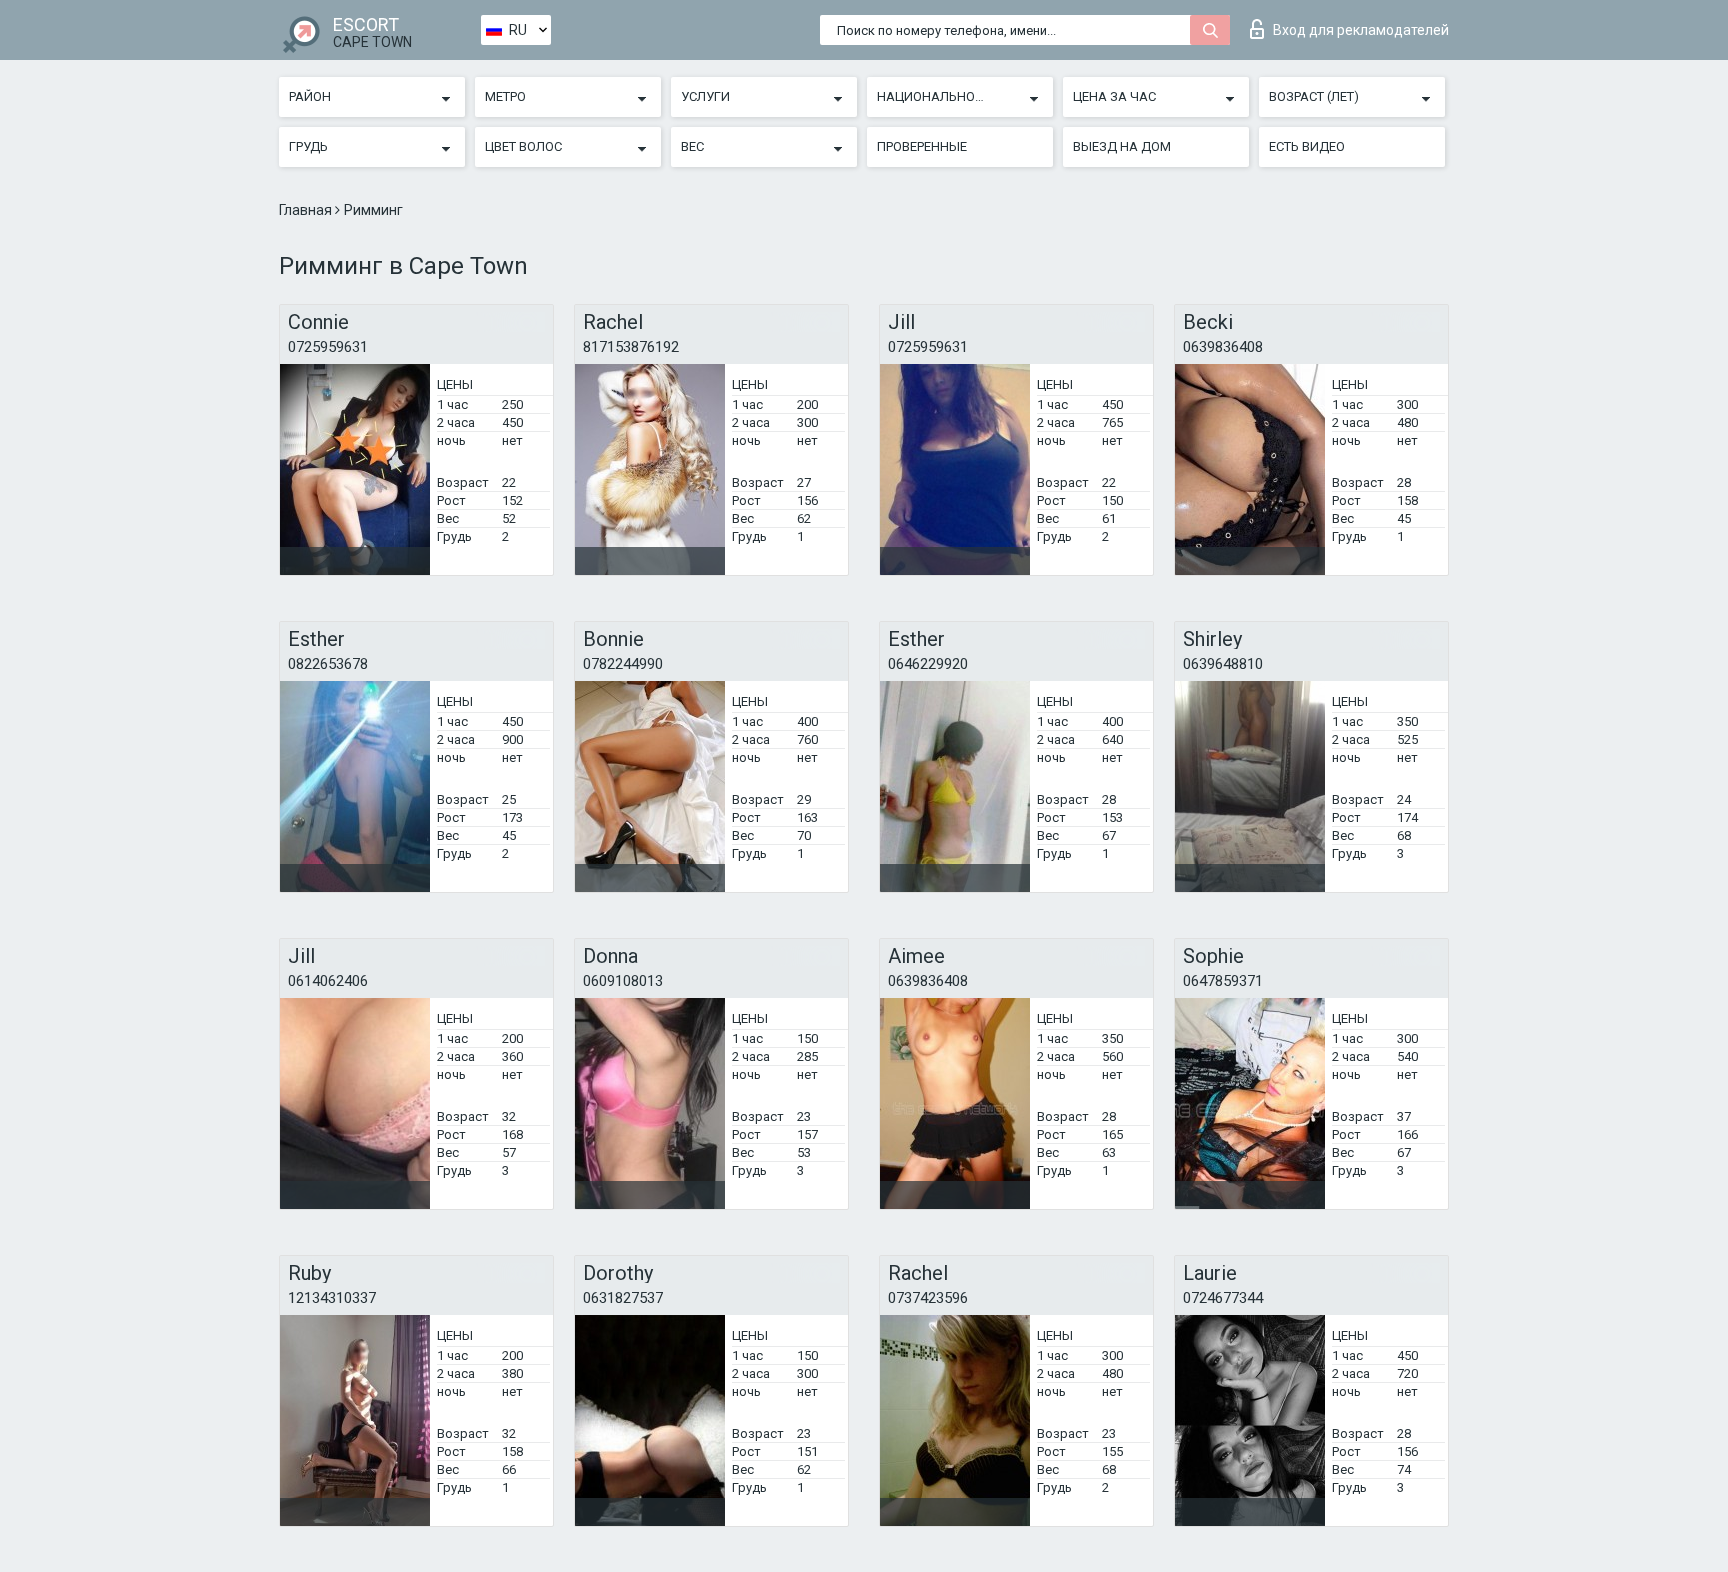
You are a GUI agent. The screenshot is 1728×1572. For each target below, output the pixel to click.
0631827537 (623, 1298)
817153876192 (631, 347)
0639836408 (1223, 347)
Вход (1361, 30)
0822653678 (328, 664)
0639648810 (1223, 664)
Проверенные (922, 146)
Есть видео (1307, 146)
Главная (307, 210)
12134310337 (332, 1298)
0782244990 (623, 664)
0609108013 (623, 981)
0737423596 (928, 1298)
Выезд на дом (1122, 146)
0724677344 (1223, 1298)
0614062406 (328, 981)
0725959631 (328, 347)
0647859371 (1223, 981)
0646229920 (928, 664)
